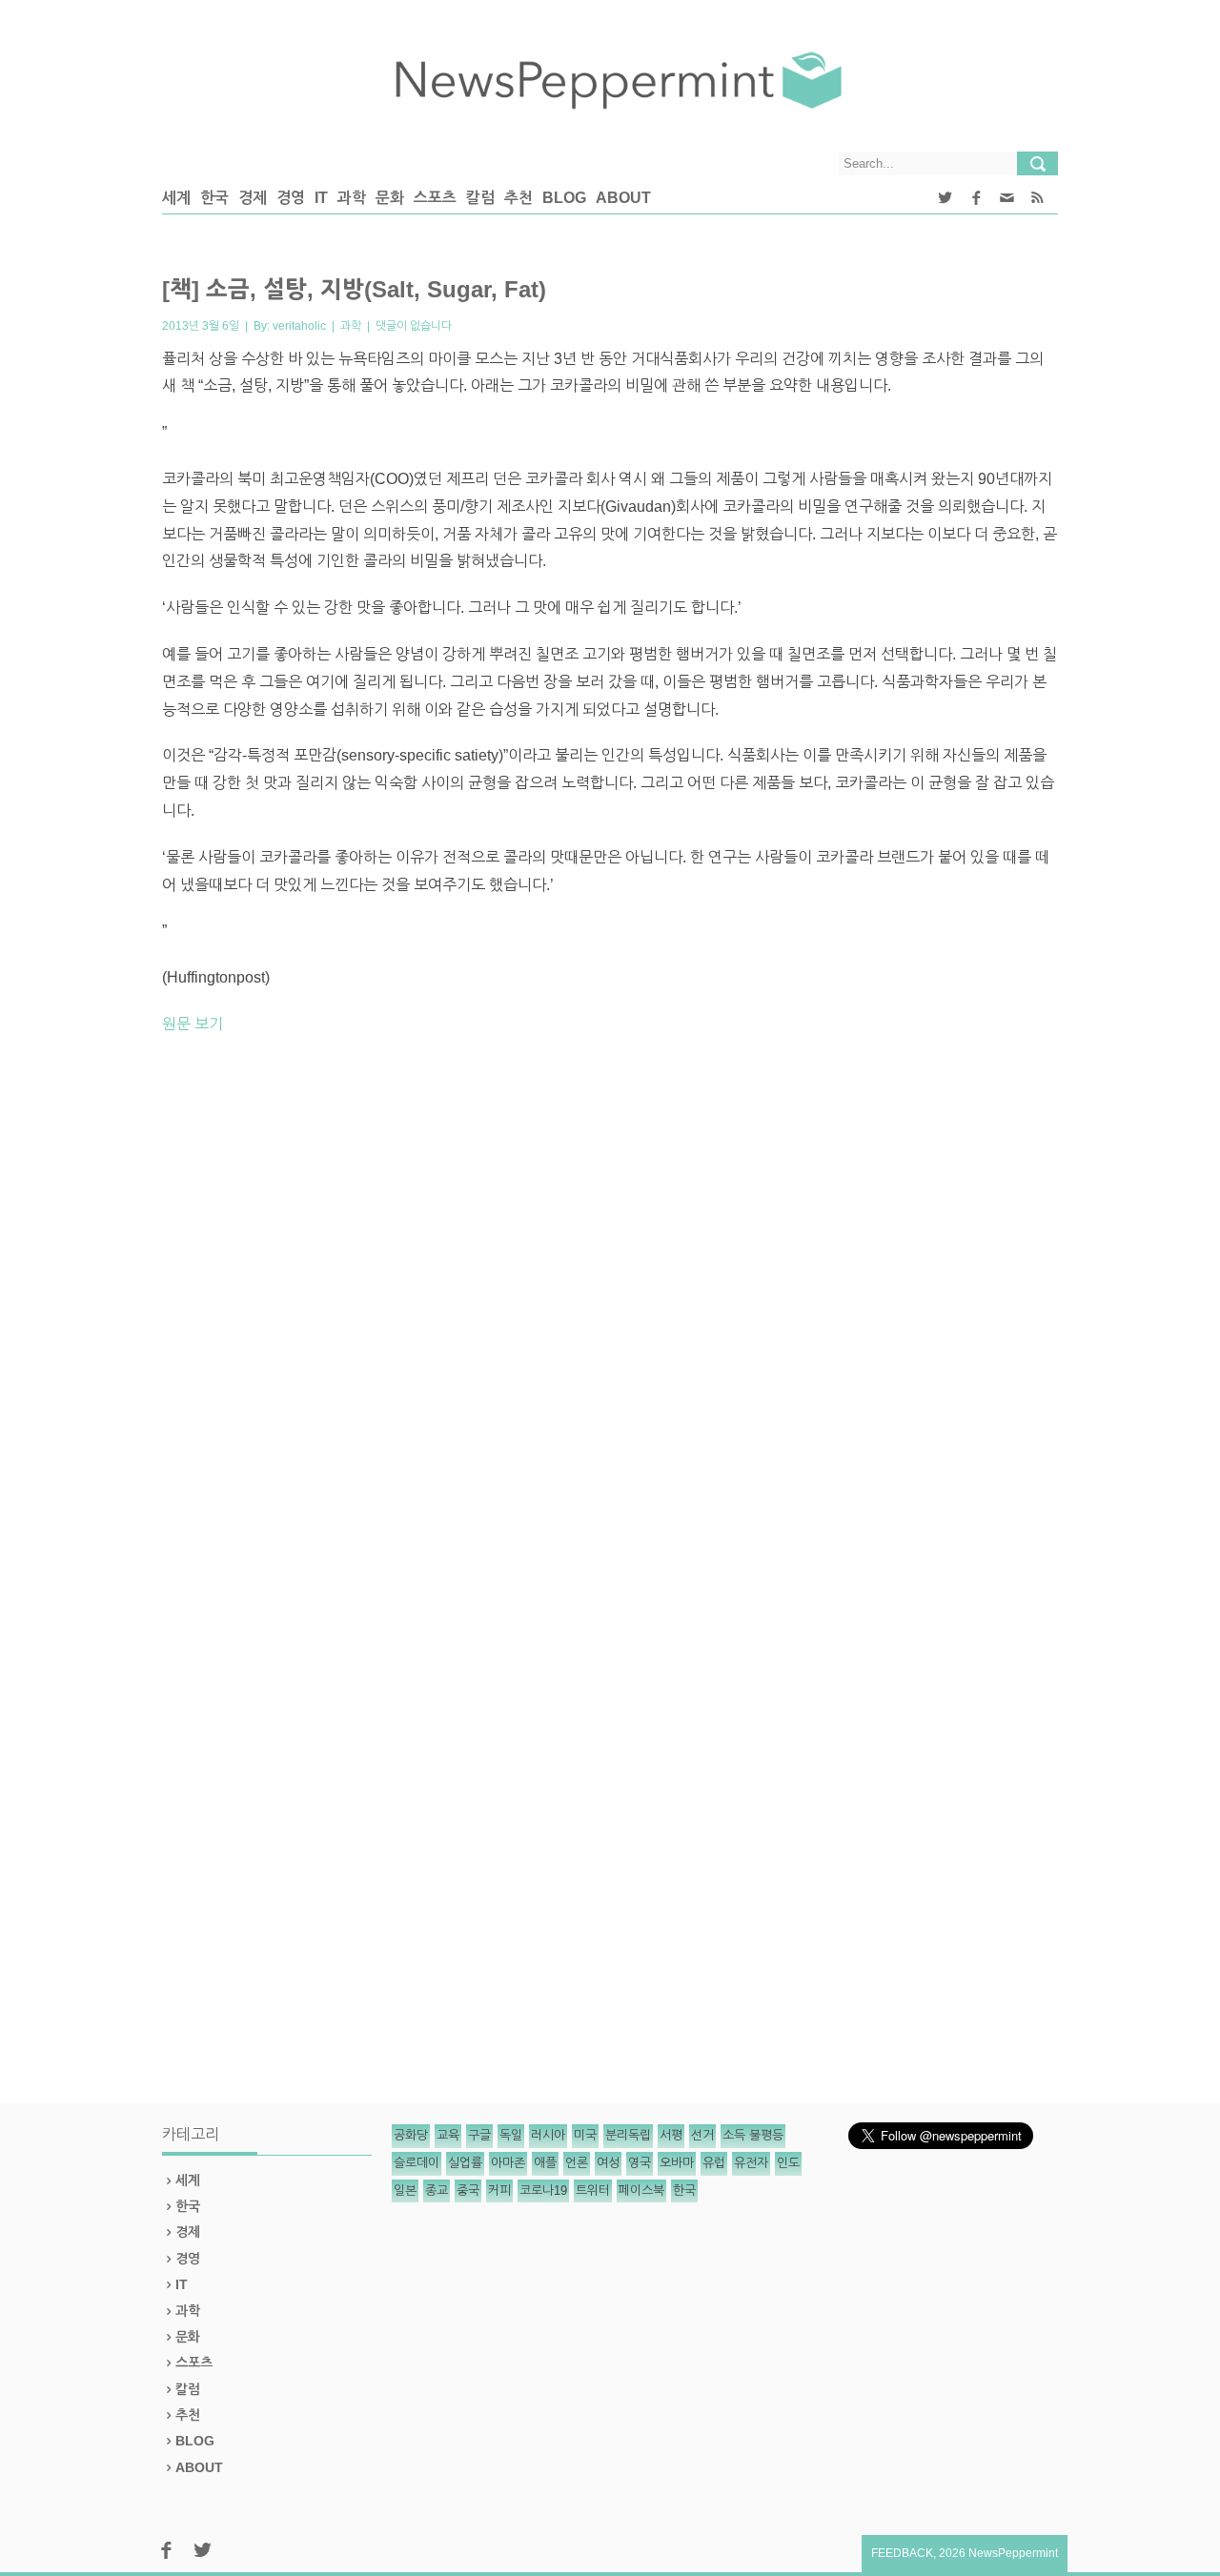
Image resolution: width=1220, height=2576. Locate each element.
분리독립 (628, 2135)
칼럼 (480, 198)
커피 (499, 2191)
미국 (585, 2135)
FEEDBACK (902, 2553)
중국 (468, 2191)
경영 (291, 198)
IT (321, 198)
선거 (702, 2135)
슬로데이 (417, 2163)
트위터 (593, 2191)
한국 (214, 198)
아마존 (508, 2163)
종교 (437, 2191)
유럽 (714, 2163)
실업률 (465, 2163)
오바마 (677, 2163)
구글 (479, 2135)
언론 (577, 2163)
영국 (640, 2163)
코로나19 (543, 2191)
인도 (788, 2163)
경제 (253, 198)
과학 (352, 198)
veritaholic (299, 326)
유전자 (751, 2163)
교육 (448, 2135)
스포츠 (435, 198)
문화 (390, 198)
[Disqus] (610, 1315)
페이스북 (641, 2191)
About (623, 198)
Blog (564, 198)
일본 (405, 2191)
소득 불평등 (753, 2135)
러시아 (548, 2135)
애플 (545, 2163)
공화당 (411, 2135)
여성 (608, 2163)
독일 (511, 2135)
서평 (671, 2135)
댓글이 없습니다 (414, 326)
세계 (176, 198)
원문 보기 (193, 1024)
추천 (518, 198)
